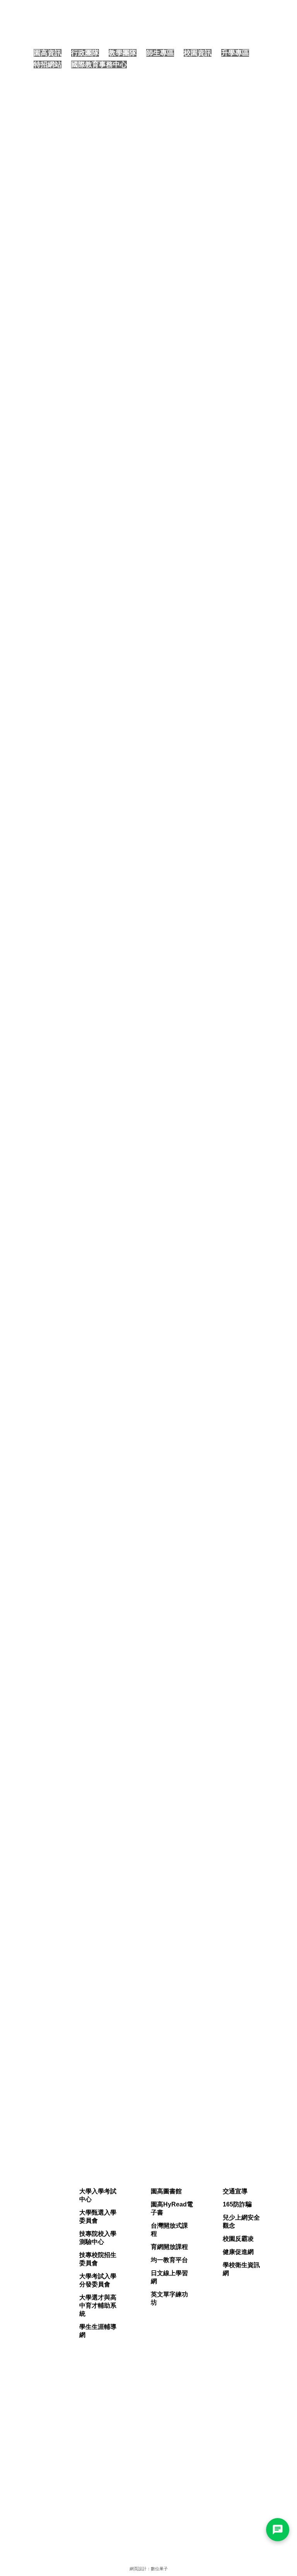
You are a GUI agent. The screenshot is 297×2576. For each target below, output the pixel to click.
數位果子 (159, 2569)
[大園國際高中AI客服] (278, 2530)
